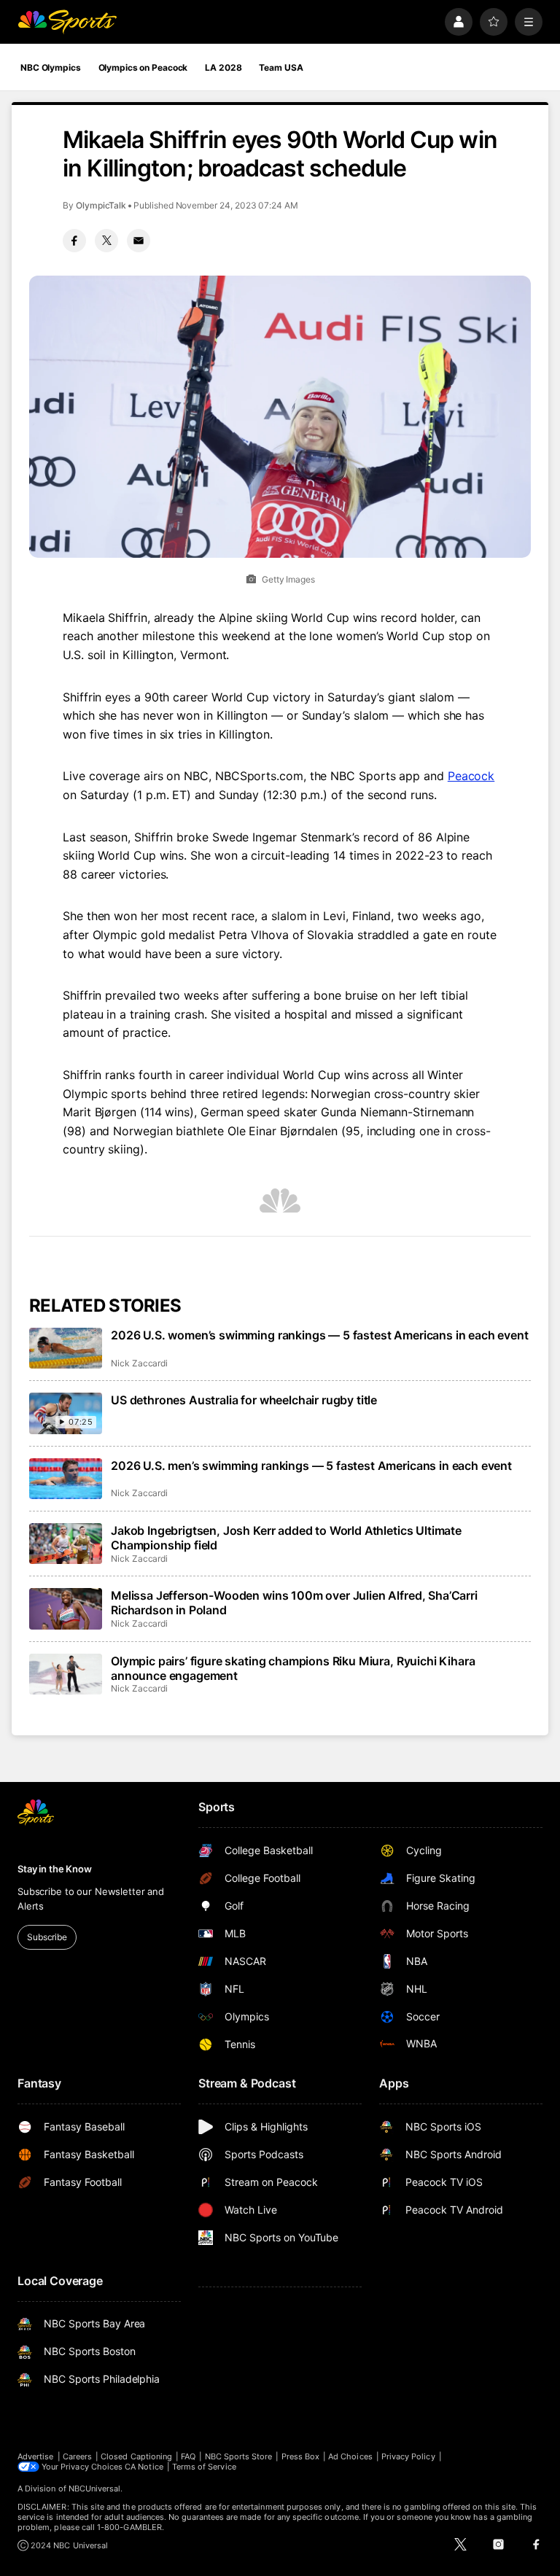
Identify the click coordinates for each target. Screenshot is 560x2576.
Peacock (471, 776)
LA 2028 (223, 67)
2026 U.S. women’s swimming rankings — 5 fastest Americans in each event (320, 1335)
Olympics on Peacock (143, 67)
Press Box (301, 2456)
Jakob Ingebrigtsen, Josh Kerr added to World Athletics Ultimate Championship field (286, 1538)
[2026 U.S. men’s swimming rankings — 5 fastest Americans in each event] (66, 1479)
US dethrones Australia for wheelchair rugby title (244, 1400)
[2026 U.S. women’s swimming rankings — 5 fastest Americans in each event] (66, 1348)
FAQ (188, 2456)
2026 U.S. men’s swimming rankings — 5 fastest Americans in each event (311, 1466)
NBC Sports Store (239, 2456)
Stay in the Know (55, 1869)
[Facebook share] (74, 241)
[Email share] (139, 241)
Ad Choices (350, 2456)
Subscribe (47, 1937)
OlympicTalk (101, 205)
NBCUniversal (95, 2489)
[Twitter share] (106, 241)
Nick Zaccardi (139, 1363)
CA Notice (144, 2467)
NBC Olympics (51, 67)
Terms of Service (204, 2467)
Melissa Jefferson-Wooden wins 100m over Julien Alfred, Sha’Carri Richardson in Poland (294, 1603)
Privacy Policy (408, 2456)
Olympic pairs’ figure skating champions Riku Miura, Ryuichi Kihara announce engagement (293, 1668)
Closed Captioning (136, 2456)
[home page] (67, 22)
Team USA (281, 67)
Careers (77, 2456)
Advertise (36, 2456)
